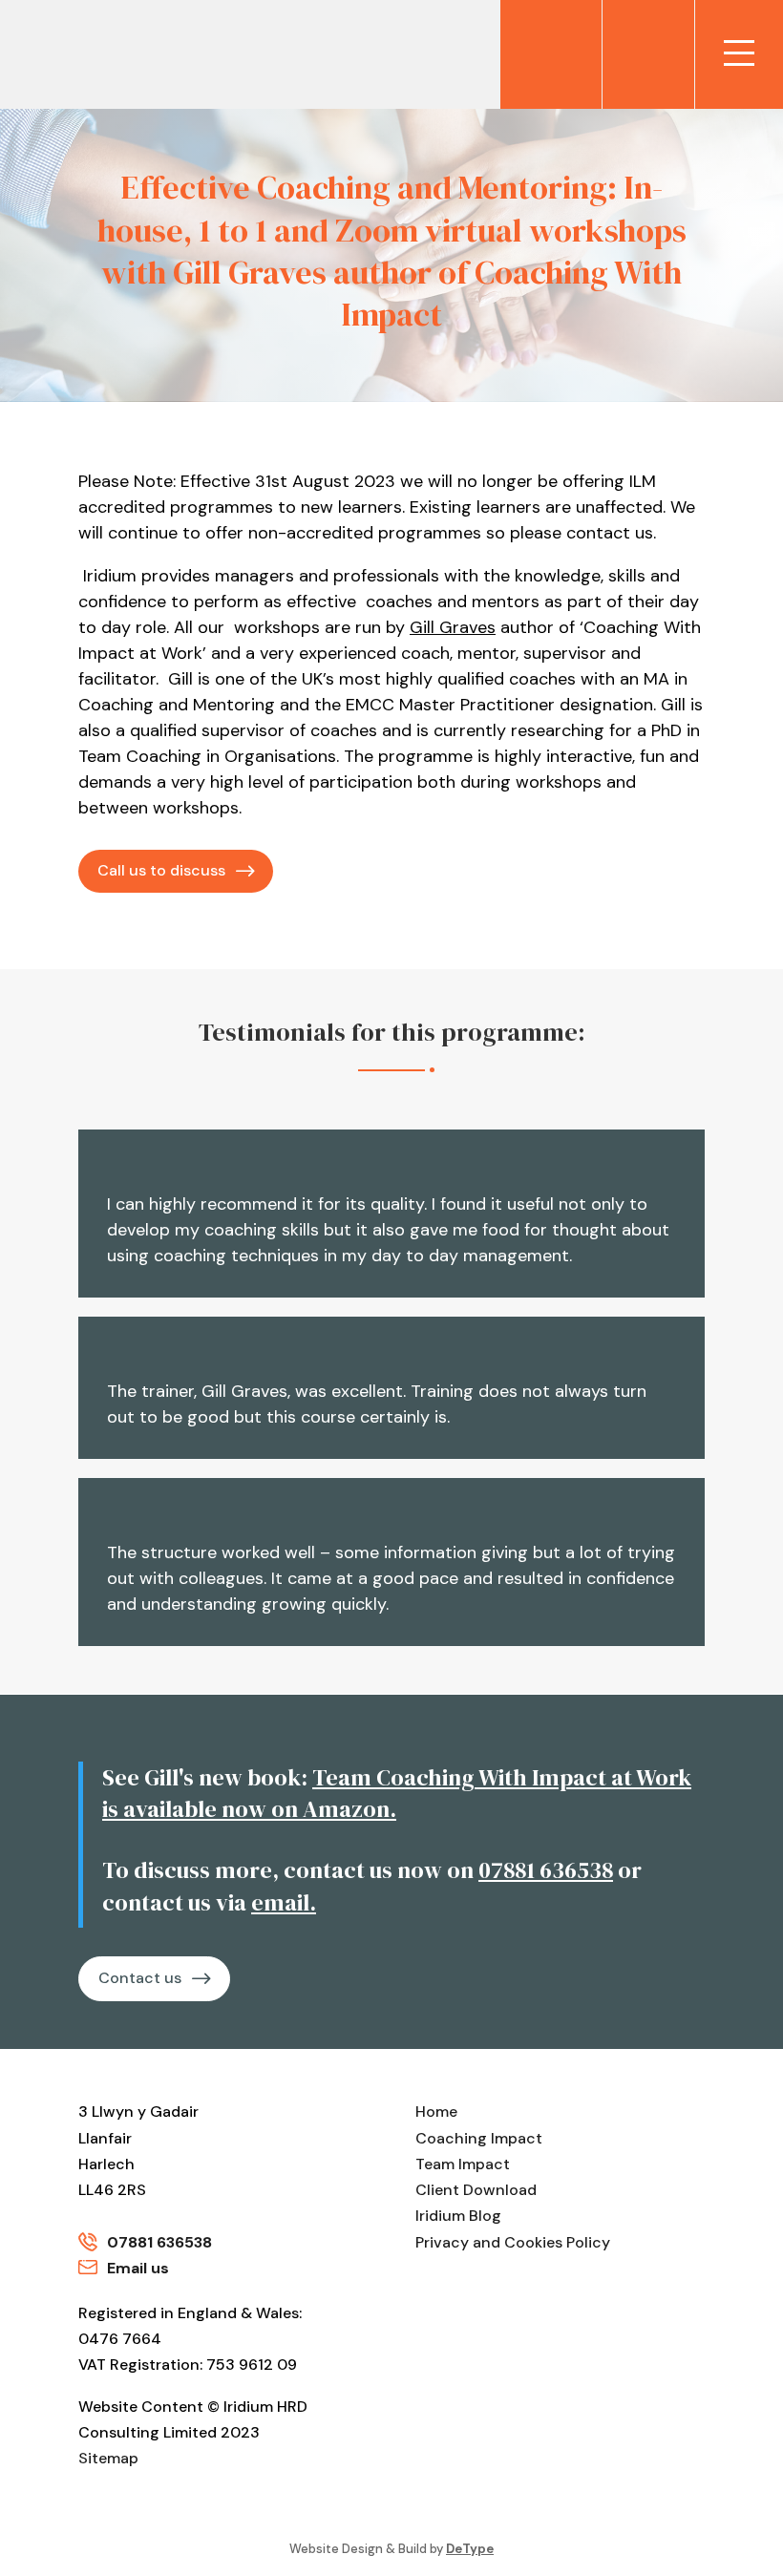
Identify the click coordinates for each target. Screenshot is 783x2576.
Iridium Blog (458, 2216)
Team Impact (463, 2164)
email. (284, 1902)
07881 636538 (546, 1870)
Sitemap (108, 2458)
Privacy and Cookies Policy (513, 2242)
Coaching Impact (479, 2138)
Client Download (476, 2190)
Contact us (140, 1978)
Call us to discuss (161, 870)
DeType (470, 2549)
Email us (138, 2268)
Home (436, 2111)
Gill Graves (453, 627)
